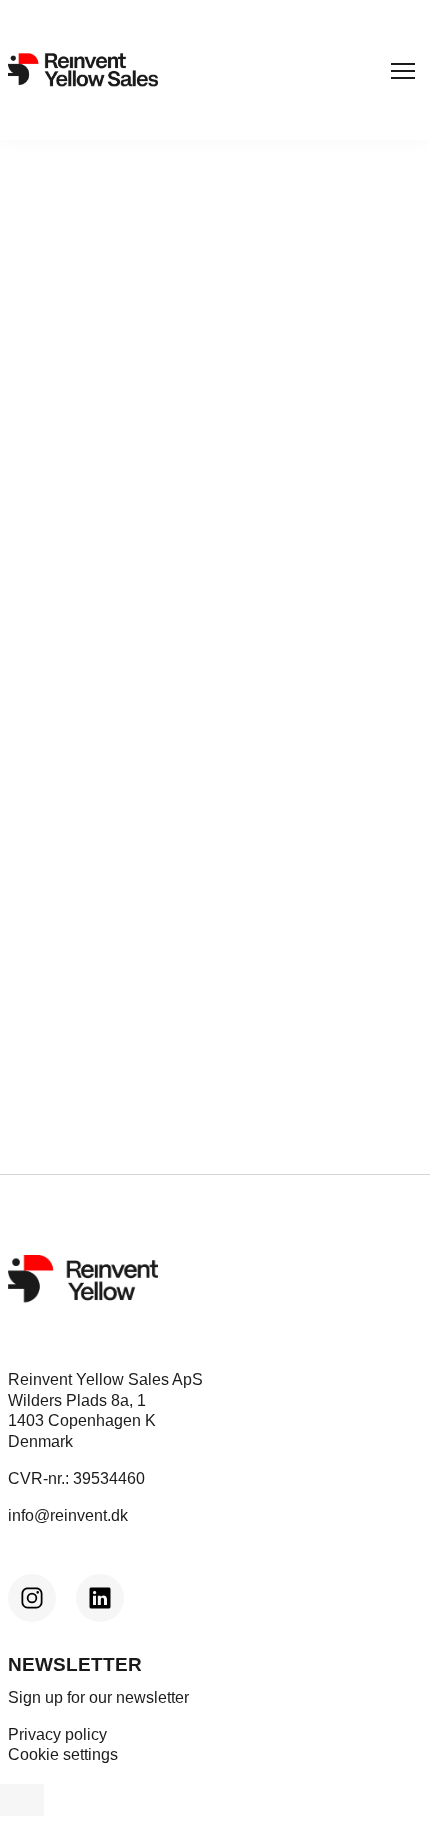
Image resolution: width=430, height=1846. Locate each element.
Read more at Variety (86, 719)
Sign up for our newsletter (98, 1697)
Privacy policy (57, 1734)
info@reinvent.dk (68, 1515)
